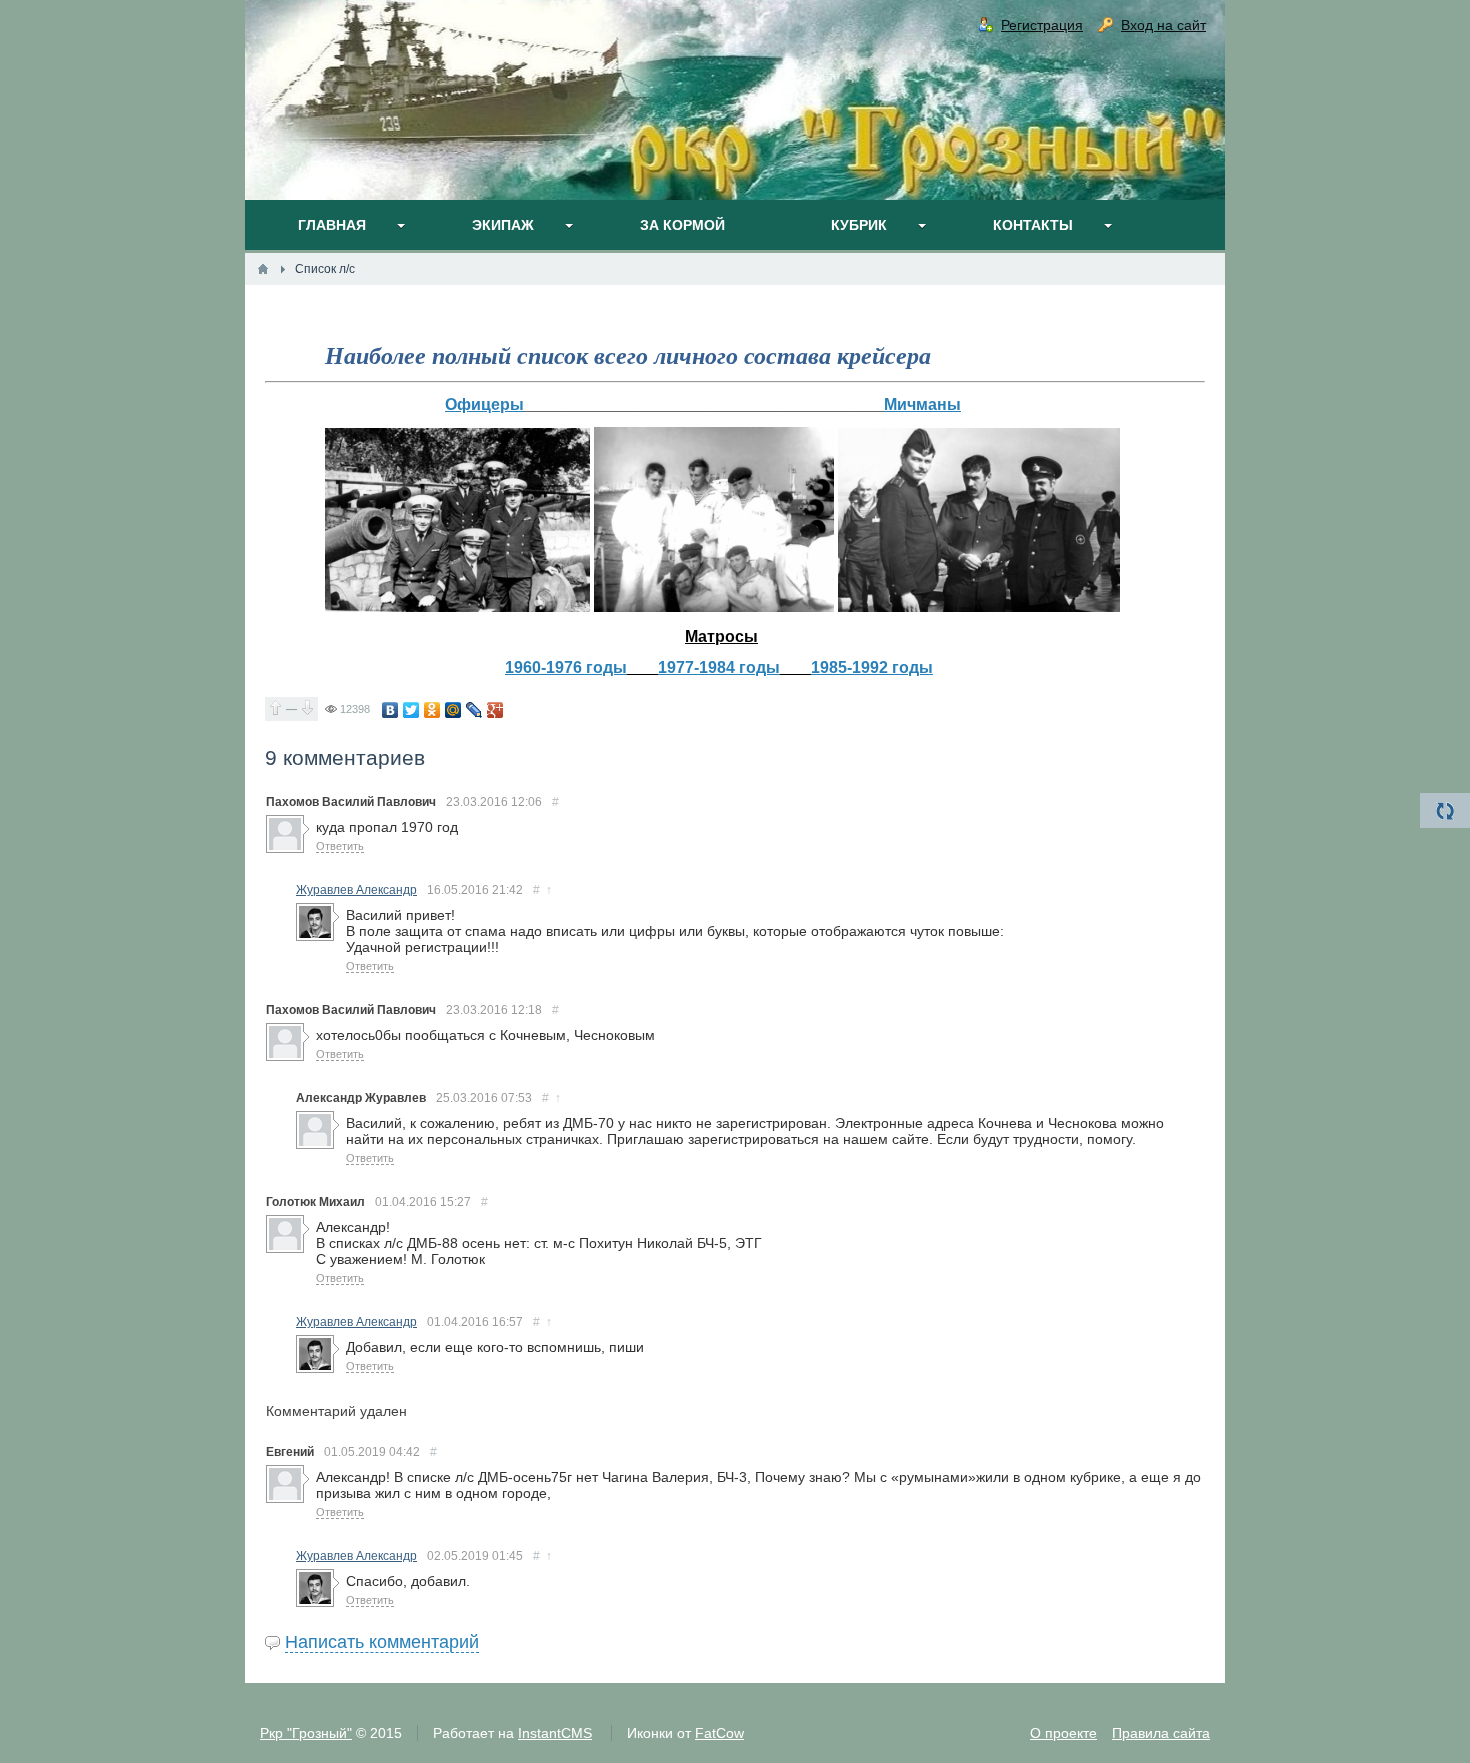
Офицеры (484, 404)
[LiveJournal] (474, 710)
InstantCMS (555, 1733)
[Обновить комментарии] (1445, 810)
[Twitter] (411, 710)
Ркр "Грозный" (306, 1733)
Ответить (340, 846)
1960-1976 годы (566, 667)
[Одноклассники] (432, 710)
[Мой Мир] (453, 710)
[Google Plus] (495, 710)
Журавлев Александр (356, 890)
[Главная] (263, 269)
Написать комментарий (382, 1642)
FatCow (719, 1733)
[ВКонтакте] (390, 710)
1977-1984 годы (719, 667)
